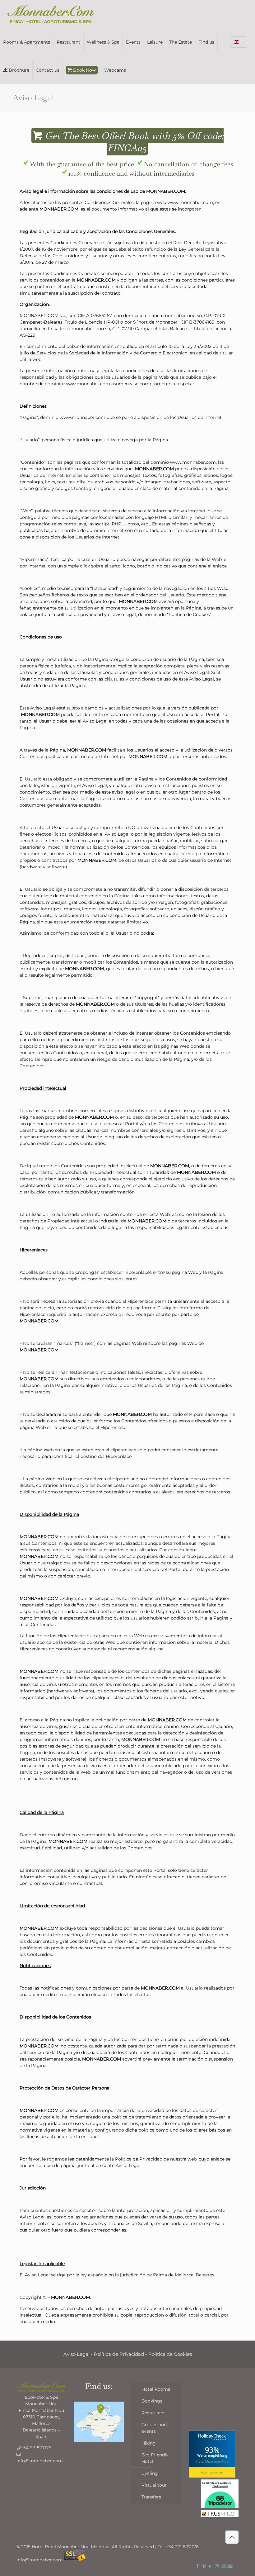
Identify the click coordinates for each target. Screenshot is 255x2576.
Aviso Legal (76, 2354)
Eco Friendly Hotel (155, 2458)
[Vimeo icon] (204, 2566)
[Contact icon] (230, 2566)
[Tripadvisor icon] (223, 2566)
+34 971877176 (36, 2448)
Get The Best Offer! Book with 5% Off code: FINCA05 (133, 142)
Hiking (149, 2443)
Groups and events (154, 2428)
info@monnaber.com (40, 2461)
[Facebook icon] (197, 2566)
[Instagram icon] (217, 2566)
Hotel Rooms (156, 2389)
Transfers (151, 2497)
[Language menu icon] (239, 42)
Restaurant (153, 2413)
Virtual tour (154, 2485)
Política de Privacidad (119, 2354)
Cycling (150, 2473)
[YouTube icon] (210, 2566)
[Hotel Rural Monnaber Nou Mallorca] (51, 14)
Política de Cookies (170, 2354)
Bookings (152, 2401)
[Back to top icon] (232, 2537)
